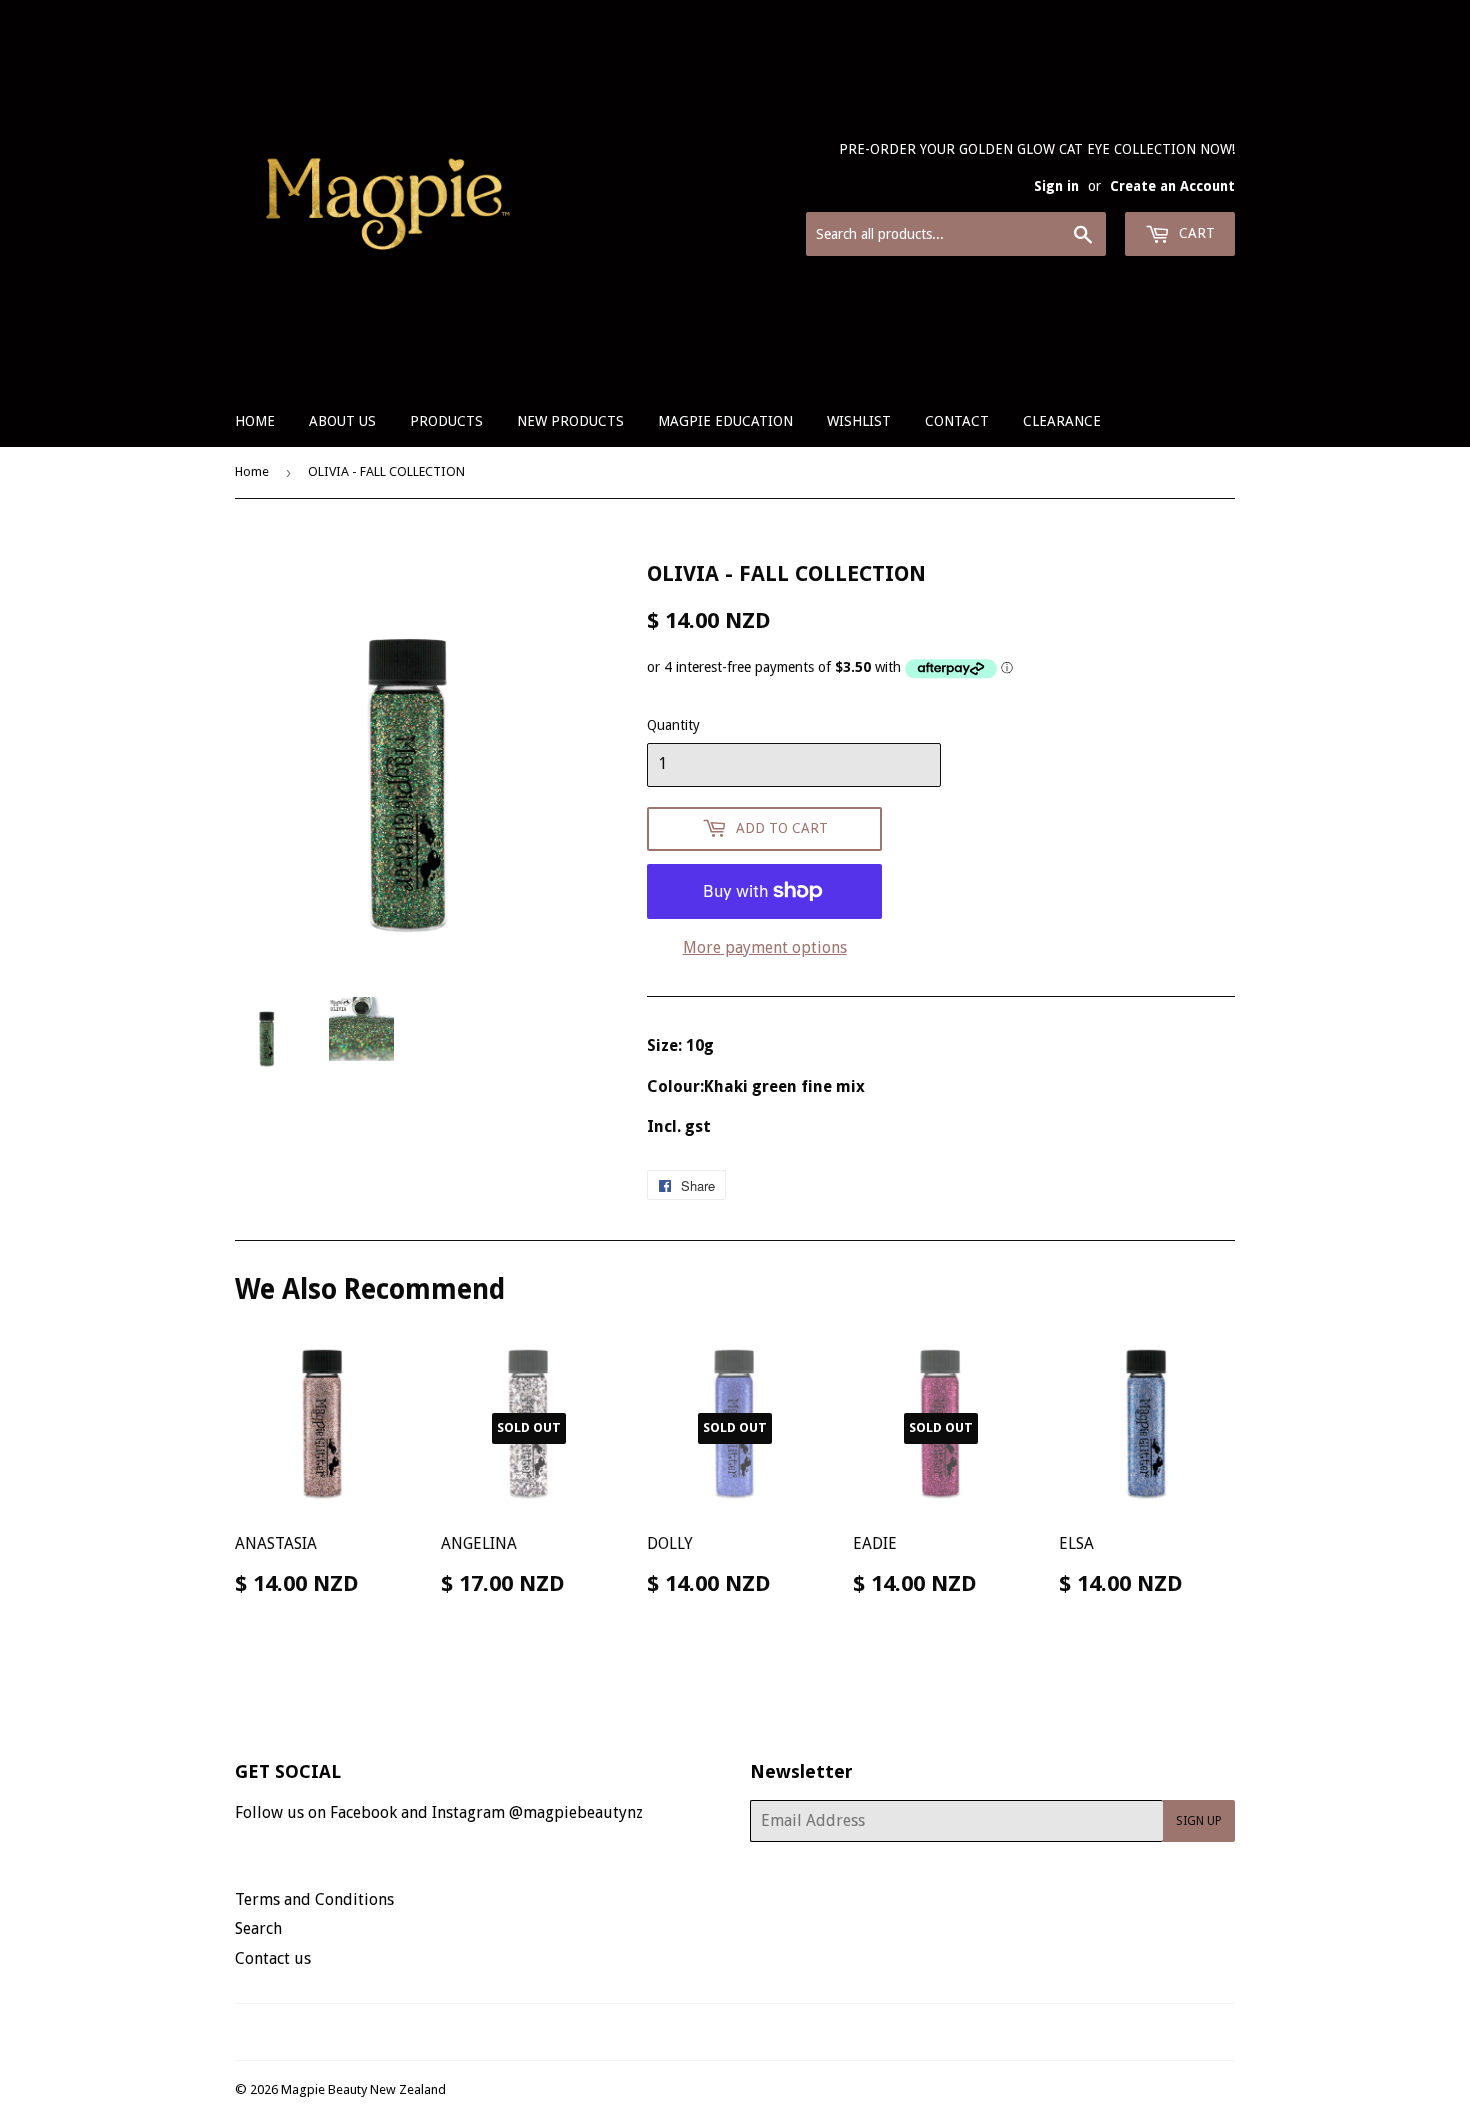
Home (255, 421)
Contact (957, 421)
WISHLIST (859, 421)
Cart (1195, 233)
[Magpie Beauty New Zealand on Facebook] (713, 2031)
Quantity (673, 725)
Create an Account (1172, 186)
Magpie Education (725, 421)
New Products (570, 421)
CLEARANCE (1062, 421)
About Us (342, 421)
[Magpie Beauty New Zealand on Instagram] (748, 2031)
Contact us (273, 1958)
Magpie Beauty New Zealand (363, 2089)
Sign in (1056, 186)
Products (446, 421)
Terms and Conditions (314, 1899)
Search (258, 1928)
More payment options (765, 947)
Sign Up (1199, 1821)
